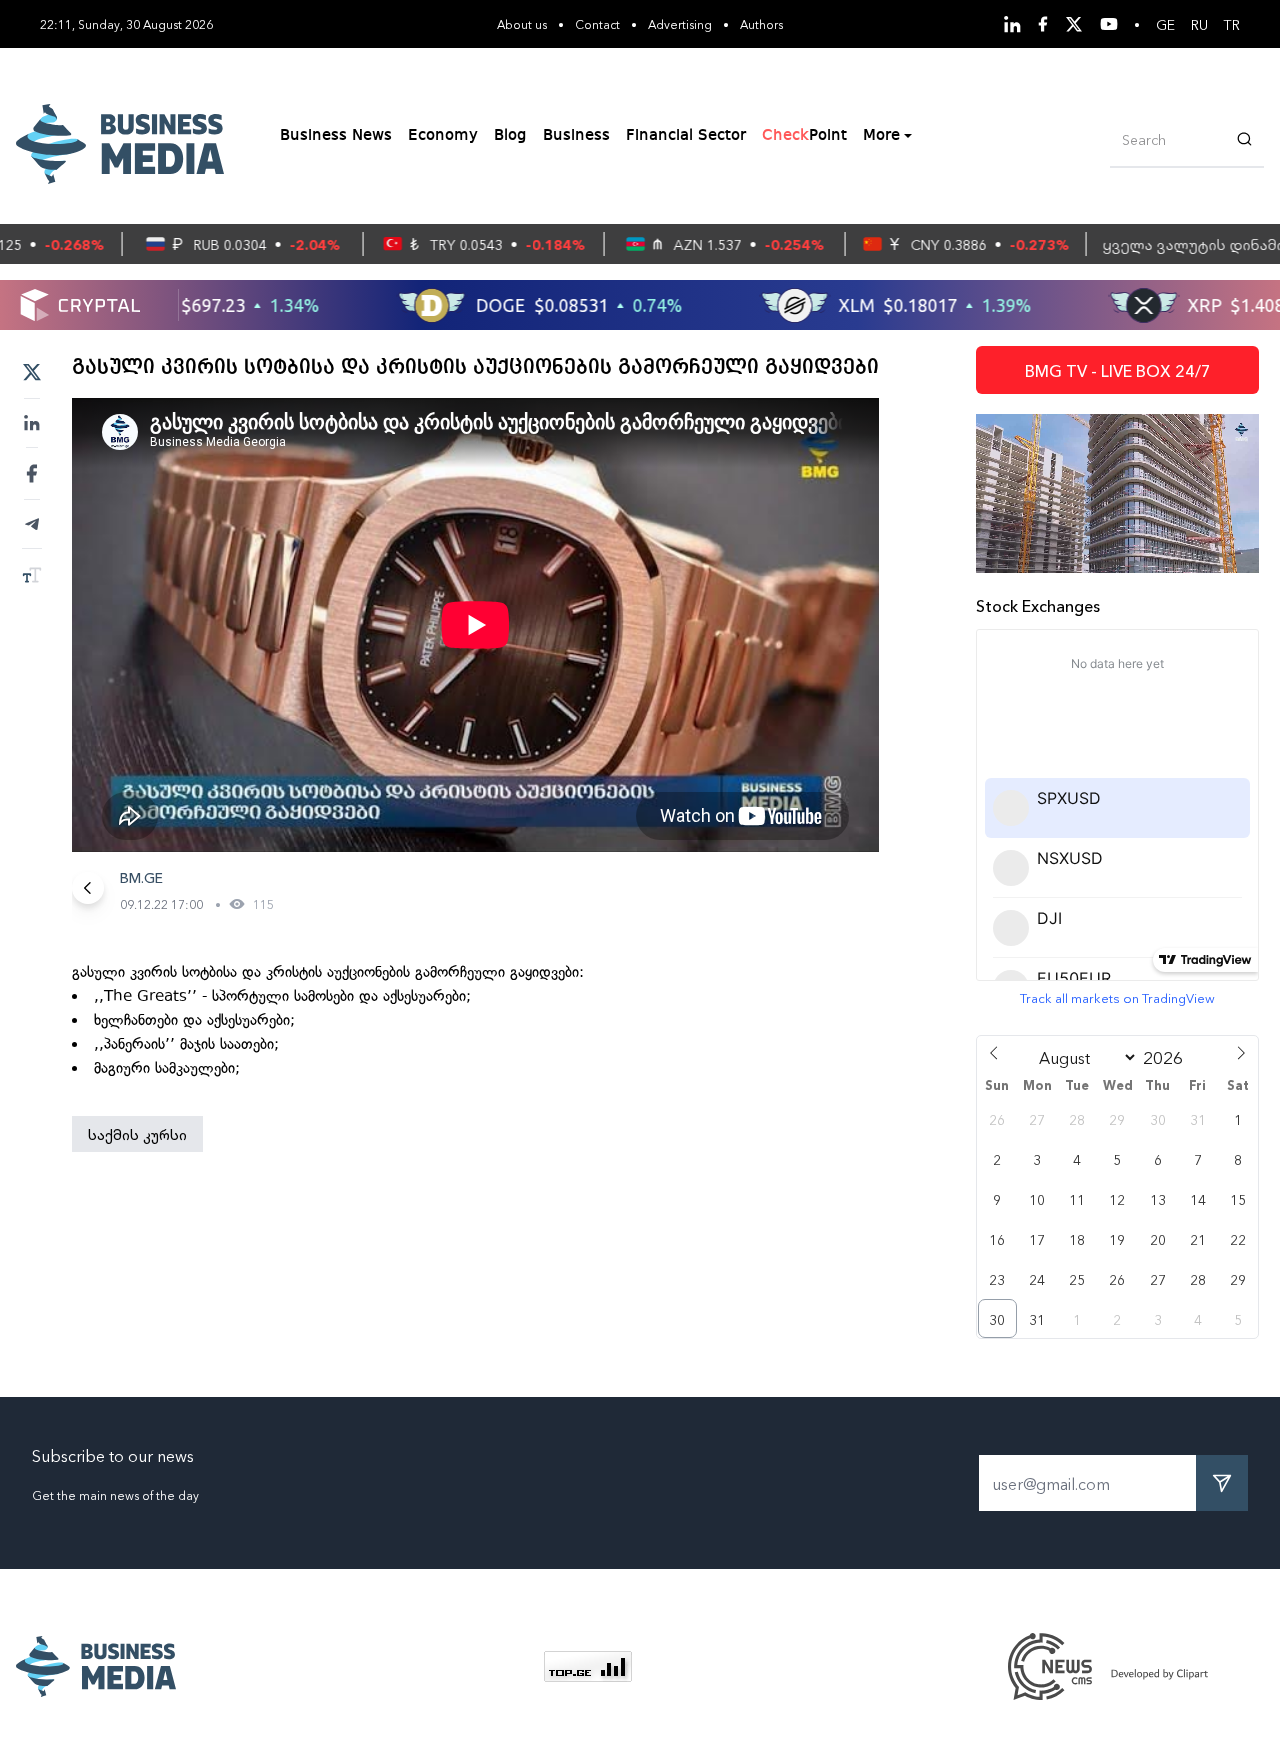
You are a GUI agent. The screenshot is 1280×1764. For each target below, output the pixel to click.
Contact (597, 23)
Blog (510, 136)
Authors (761, 23)
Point (804, 136)
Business (576, 136)
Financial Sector (686, 136)
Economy (443, 136)
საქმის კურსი (137, 1134)
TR (1232, 24)
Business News (336, 136)
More (881, 136)
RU (1199, 24)
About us (522, 23)
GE (1165, 24)
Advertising (680, 23)
